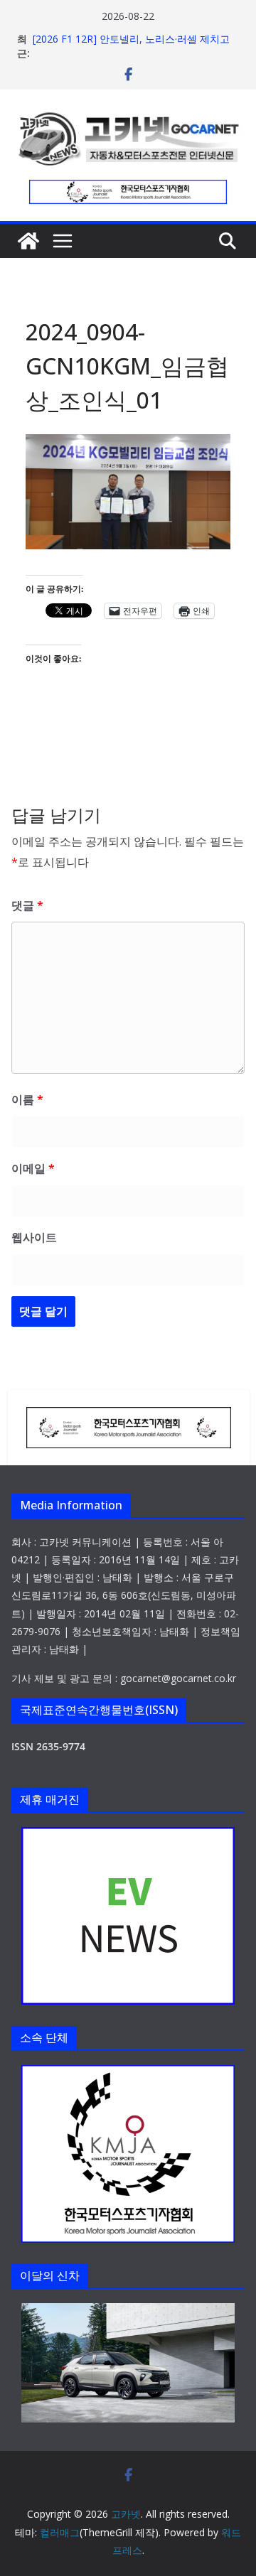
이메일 (33, 1168)
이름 (27, 1099)
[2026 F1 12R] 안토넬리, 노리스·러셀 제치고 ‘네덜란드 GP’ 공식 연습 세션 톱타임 (131, 46)
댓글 (27, 905)
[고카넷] (28, 241)
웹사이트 (34, 1237)
